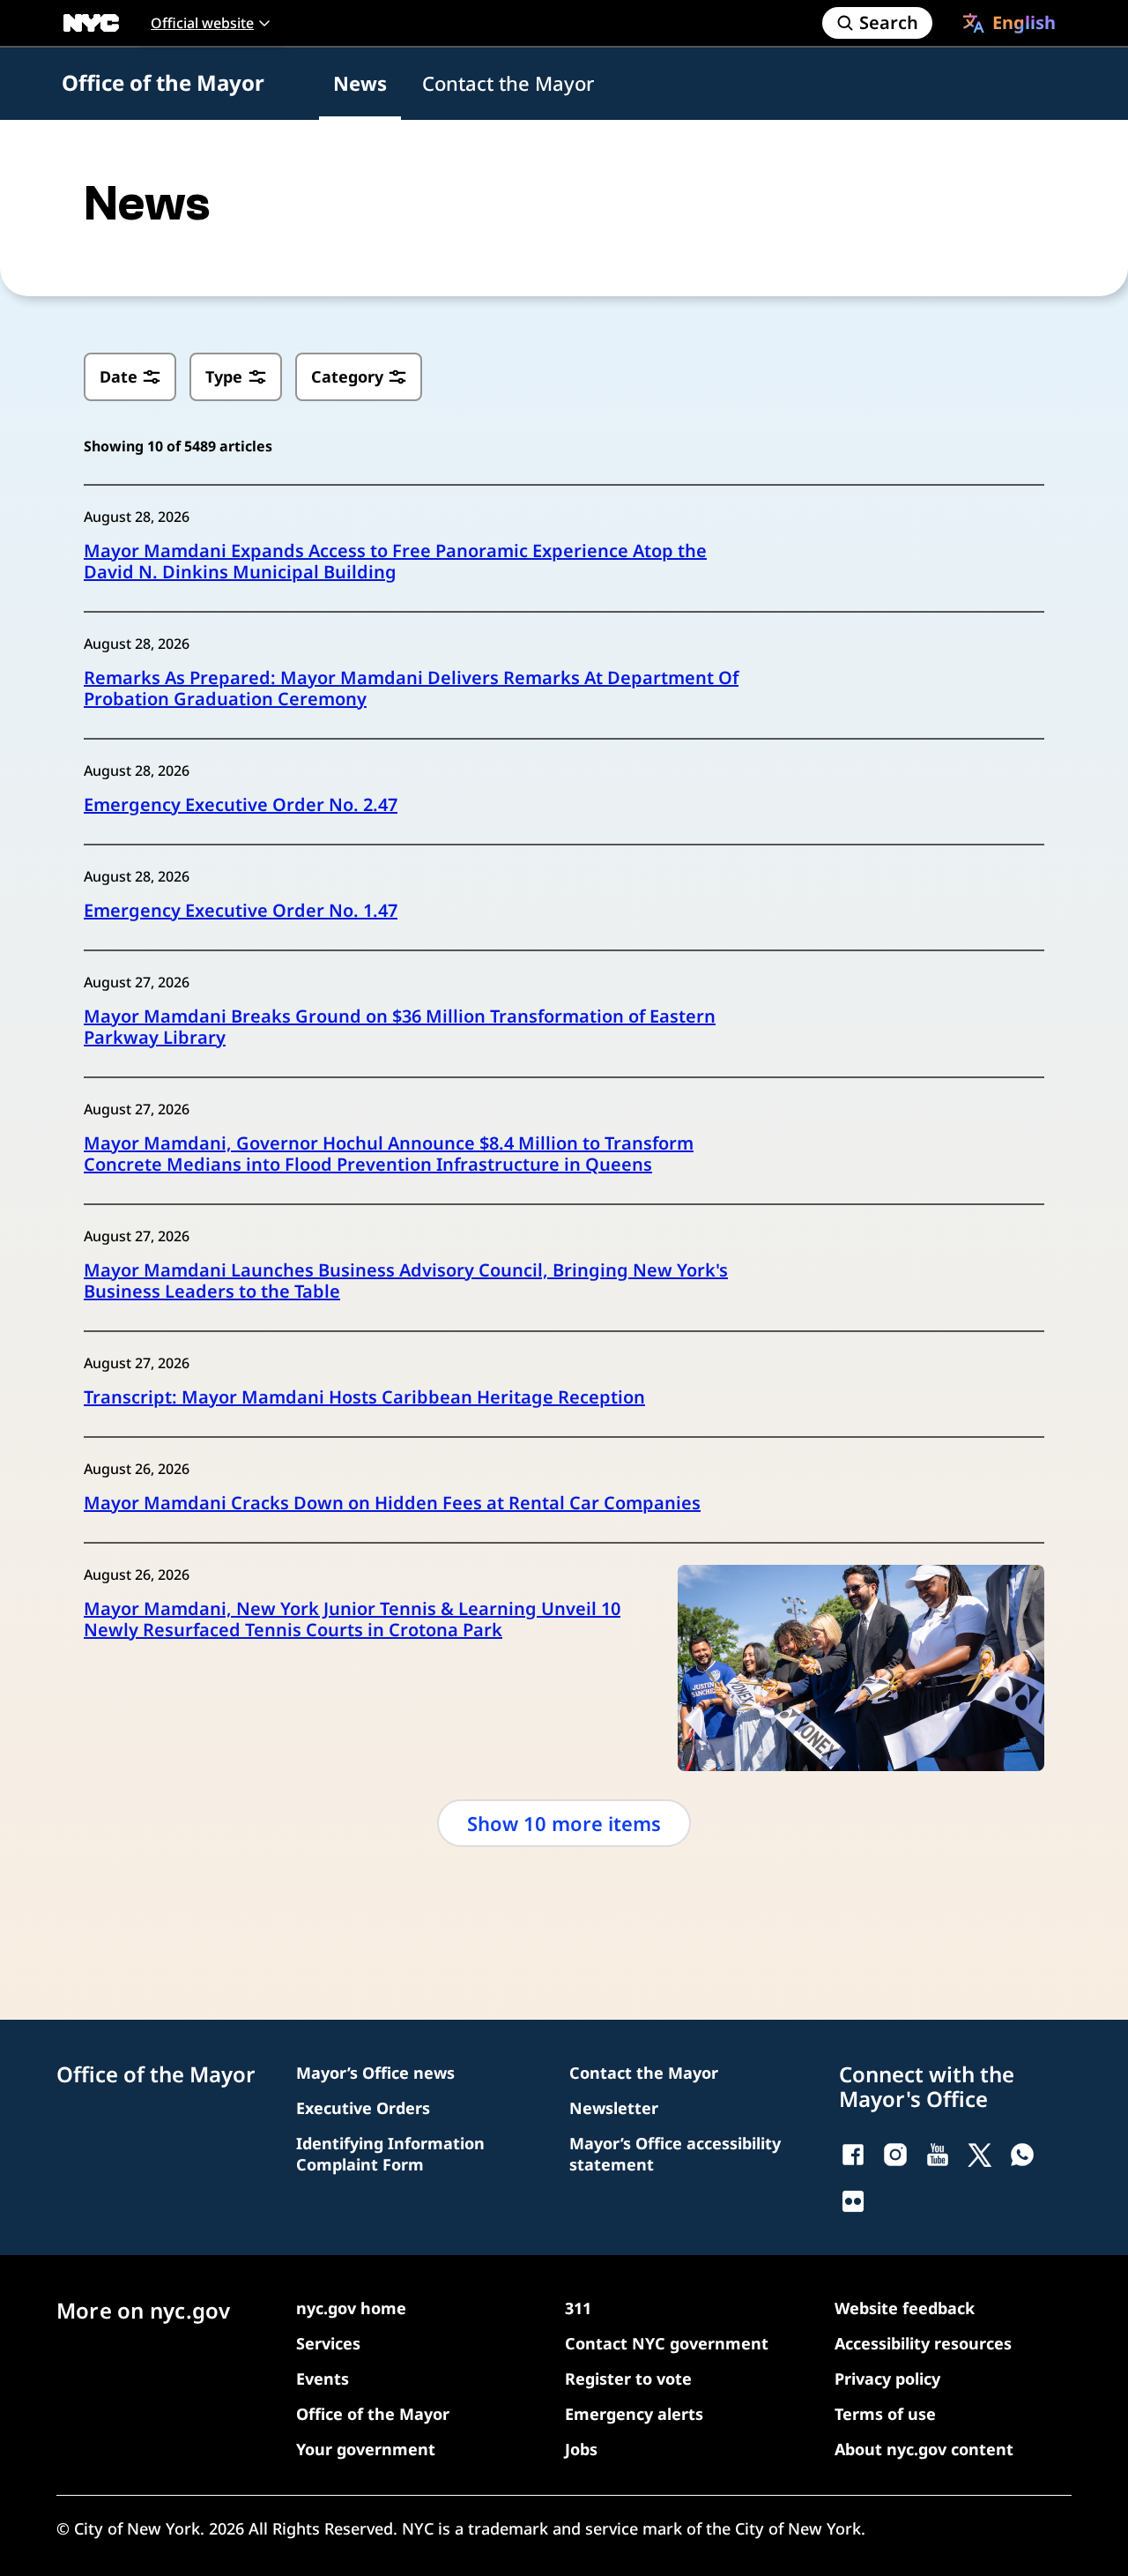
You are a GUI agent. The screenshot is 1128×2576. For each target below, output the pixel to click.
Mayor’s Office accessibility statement (675, 2154)
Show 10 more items (564, 1823)
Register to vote (628, 2379)
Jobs (581, 2449)
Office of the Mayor (163, 82)
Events (323, 2379)
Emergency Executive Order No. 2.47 (241, 805)
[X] (980, 2155)
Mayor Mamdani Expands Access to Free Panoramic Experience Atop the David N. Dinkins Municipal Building (395, 562)
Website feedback (905, 2308)
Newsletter (614, 2108)
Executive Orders (363, 2108)
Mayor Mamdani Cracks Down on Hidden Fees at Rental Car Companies (392, 1503)
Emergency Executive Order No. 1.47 (241, 911)
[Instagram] (895, 2155)
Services (328, 2343)
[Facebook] (853, 2155)
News (360, 83)
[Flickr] (853, 2201)
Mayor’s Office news (375, 2073)
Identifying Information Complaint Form (390, 2154)
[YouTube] (938, 2155)
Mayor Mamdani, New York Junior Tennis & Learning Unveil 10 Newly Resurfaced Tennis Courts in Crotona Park (352, 1619)
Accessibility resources (923, 2343)
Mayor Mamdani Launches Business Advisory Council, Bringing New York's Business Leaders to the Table (406, 1281)
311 (578, 2308)
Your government (366, 2449)
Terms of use (885, 2414)
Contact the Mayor (508, 83)
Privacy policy (887, 2379)
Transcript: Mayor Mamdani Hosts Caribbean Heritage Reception (364, 1397)
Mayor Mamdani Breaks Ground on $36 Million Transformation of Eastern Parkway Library (400, 1027)
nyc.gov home (351, 2308)
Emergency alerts (634, 2414)
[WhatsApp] (1022, 2155)
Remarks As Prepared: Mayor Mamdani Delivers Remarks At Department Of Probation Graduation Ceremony (411, 689)
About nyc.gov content (924, 2449)
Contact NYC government (667, 2343)
